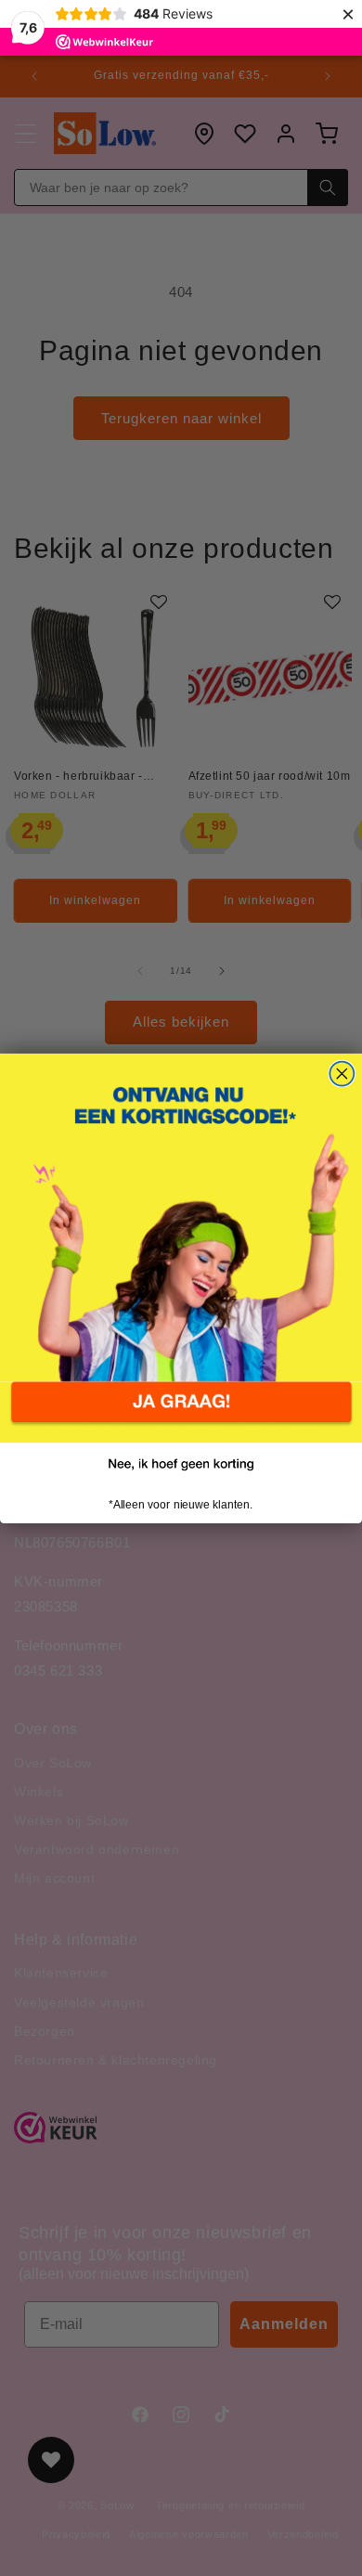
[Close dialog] (342, 1073)
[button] (181, 1412)
